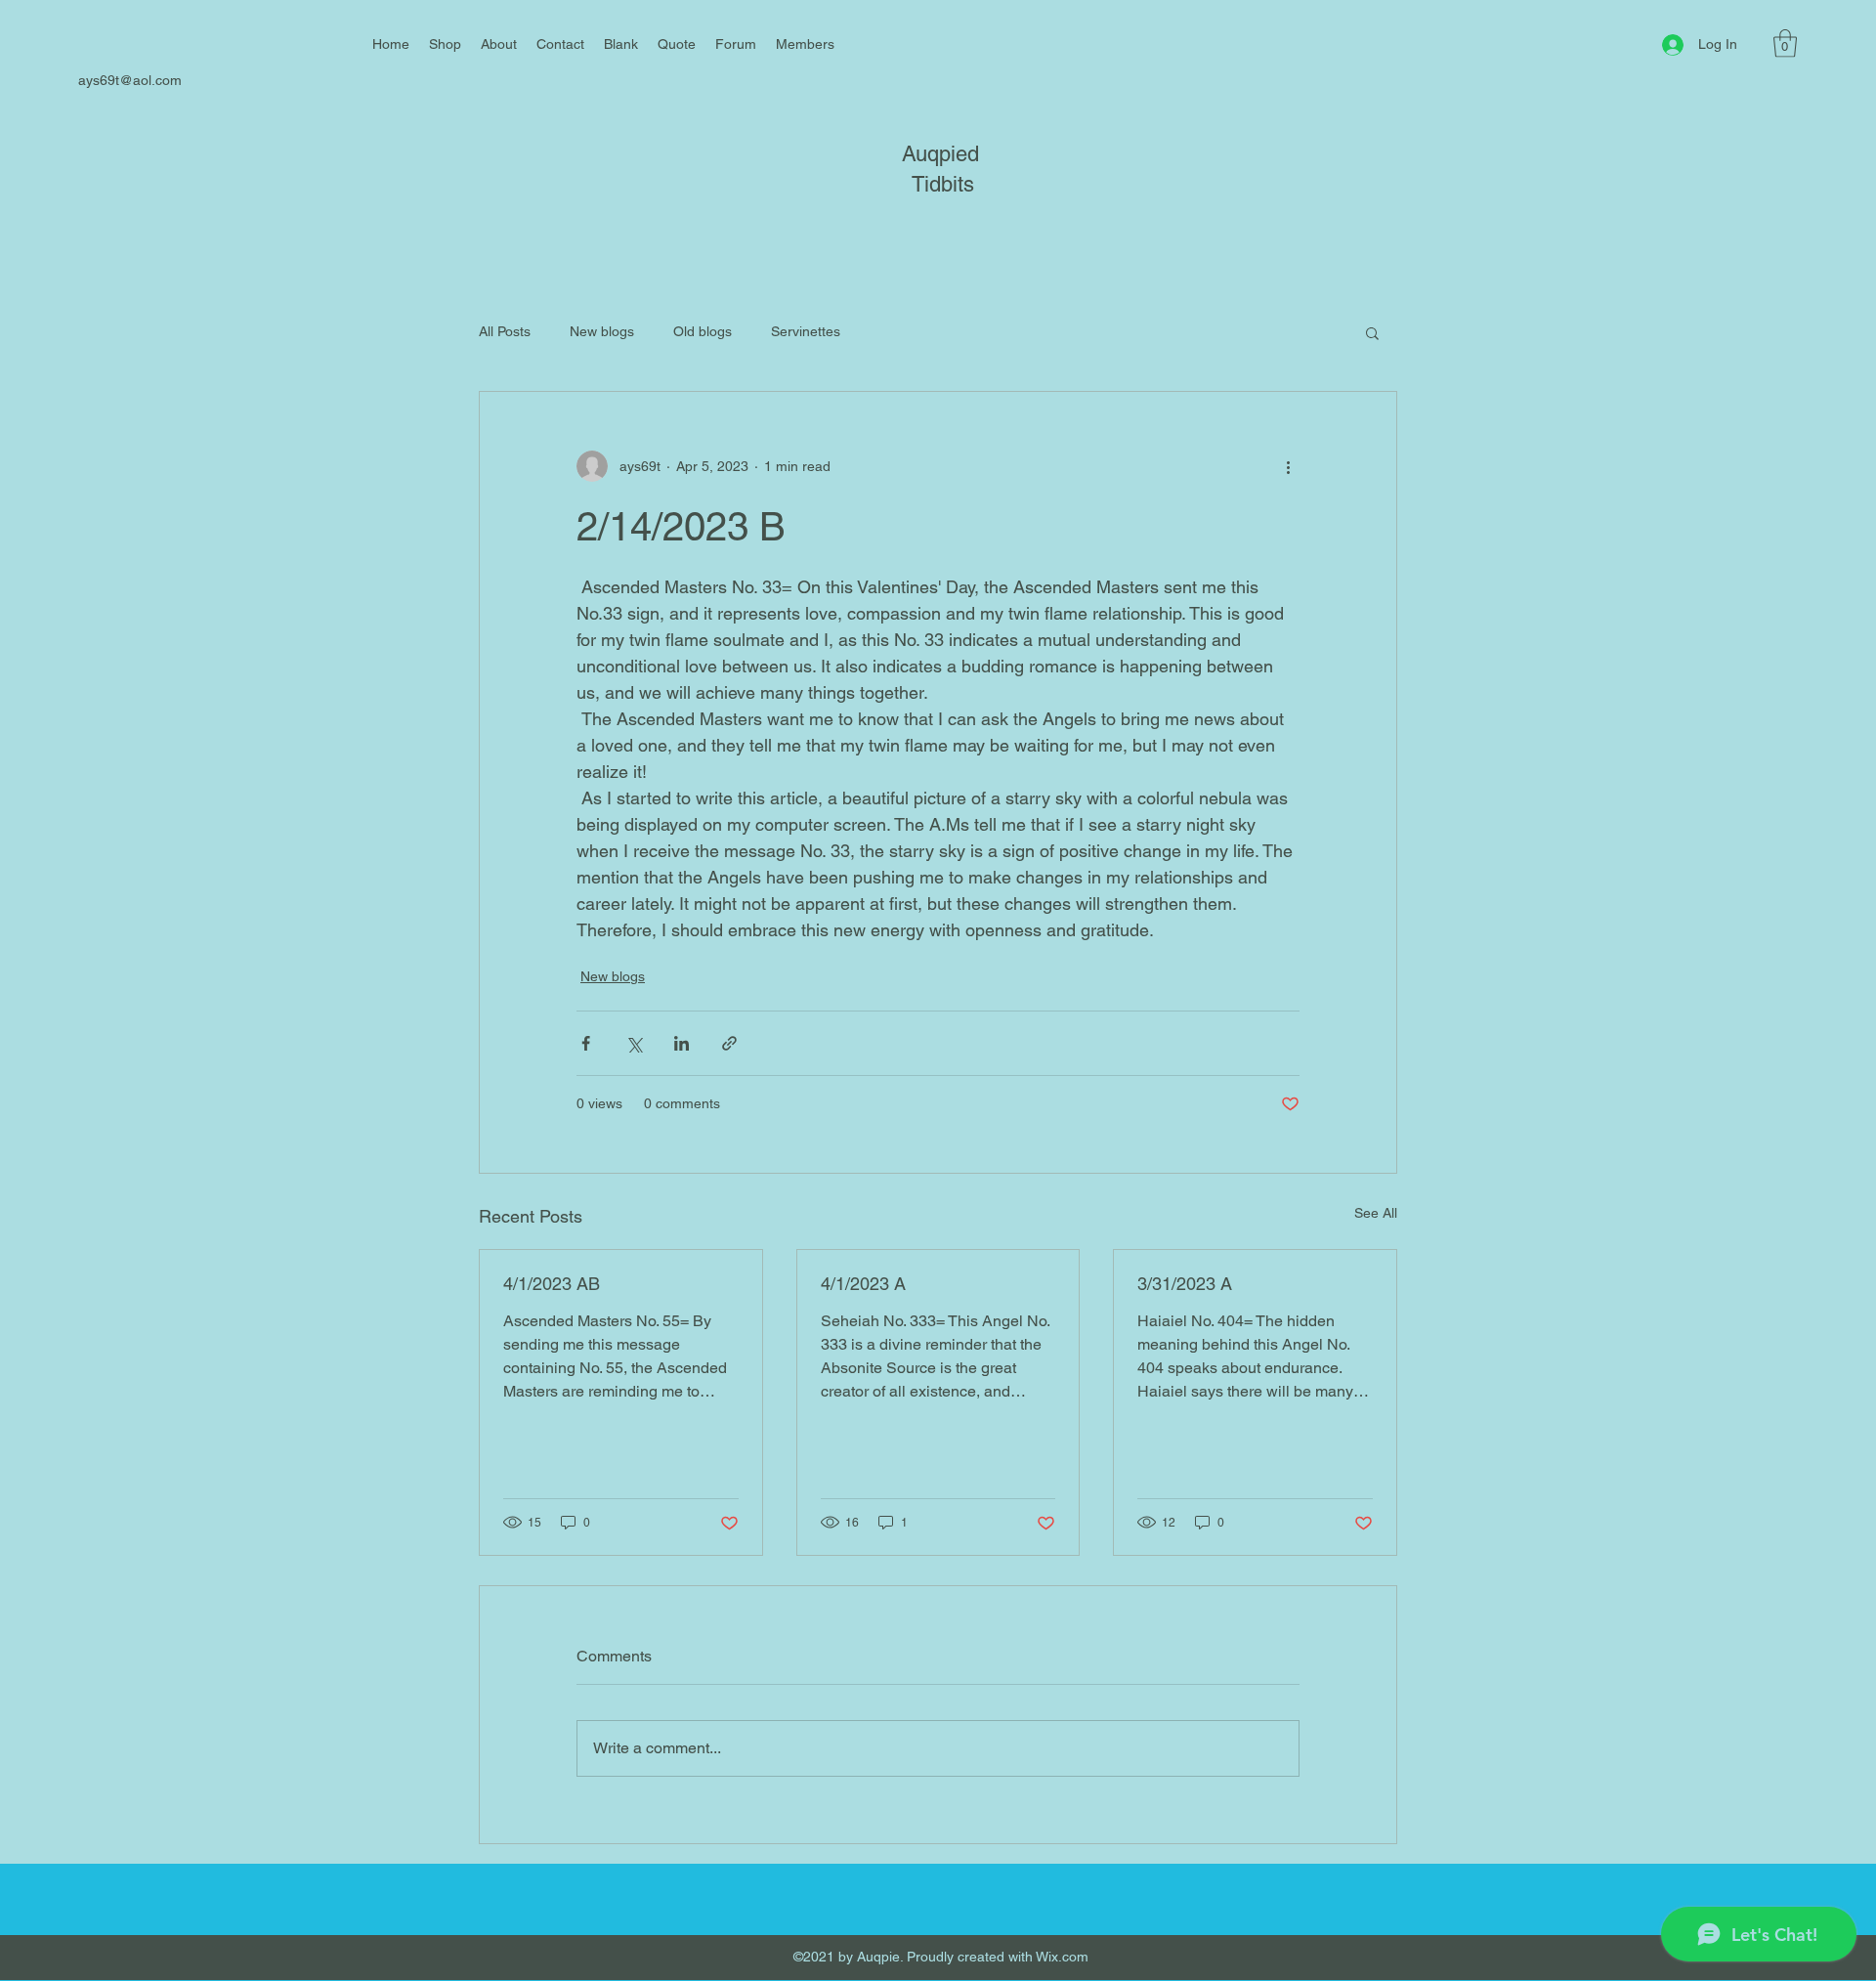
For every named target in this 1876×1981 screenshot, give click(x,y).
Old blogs (703, 331)
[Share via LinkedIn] (682, 1043)
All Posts (505, 331)
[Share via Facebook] (586, 1043)
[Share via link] (729, 1043)
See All (1376, 1213)
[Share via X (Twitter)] (634, 1043)
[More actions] (1288, 466)
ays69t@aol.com (130, 80)
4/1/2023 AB (552, 1284)
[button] (1785, 43)
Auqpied (940, 154)
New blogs (602, 331)
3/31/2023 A (1185, 1284)
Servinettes (806, 331)
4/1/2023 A (863, 1284)
